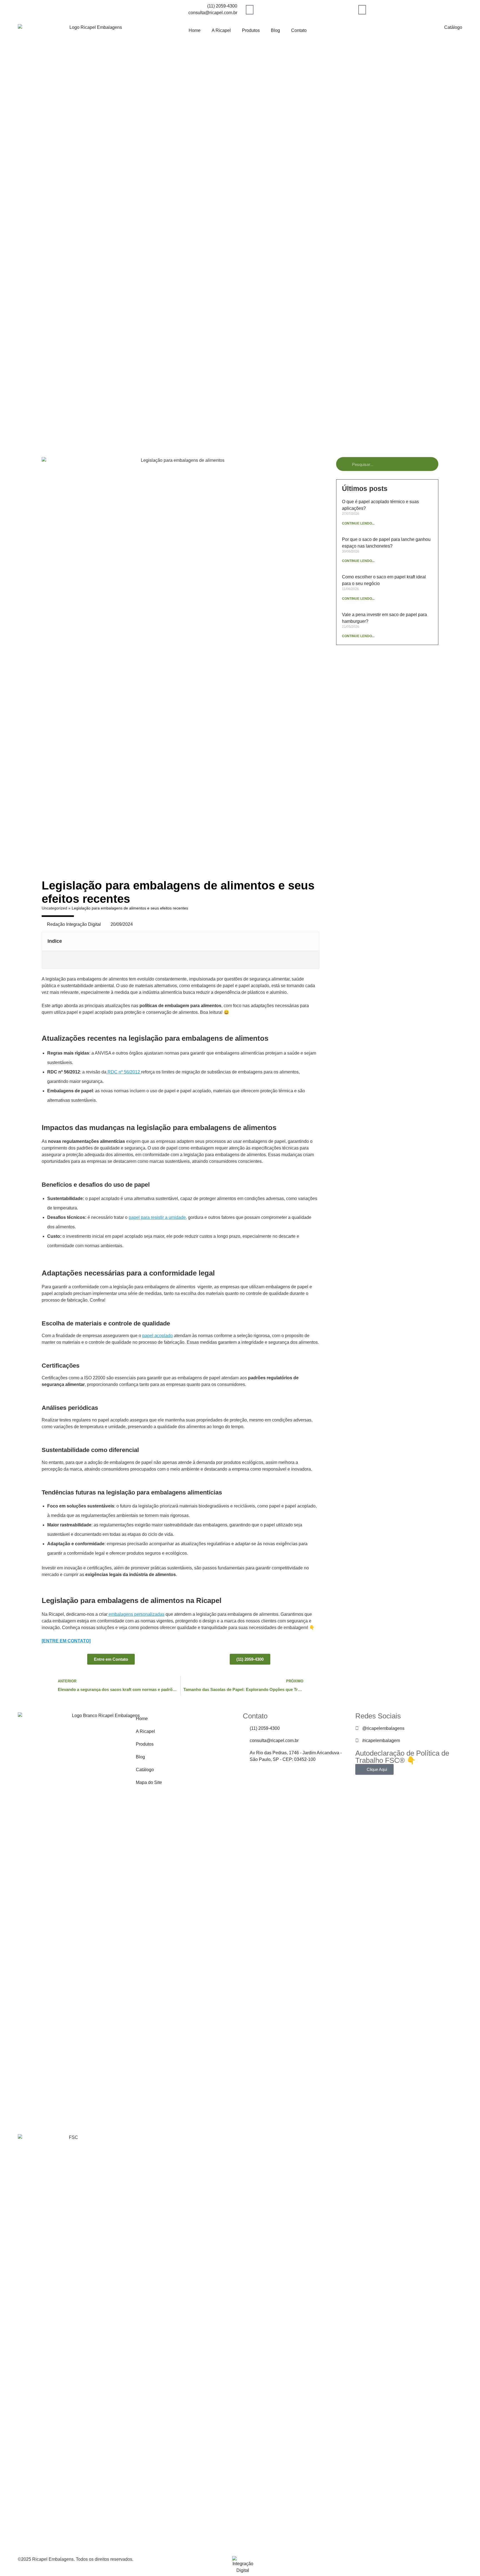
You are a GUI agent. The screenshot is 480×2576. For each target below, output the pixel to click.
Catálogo (453, 27)
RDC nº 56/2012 (124, 1072)
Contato (299, 30)
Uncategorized (54, 908)
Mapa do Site (149, 1782)
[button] (312, 941)
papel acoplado (157, 1336)
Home (195, 30)
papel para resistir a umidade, (158, 1217)
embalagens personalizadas (136, 1614)
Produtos (251, 30)
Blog (275, 30)
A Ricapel (221, 30)
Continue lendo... (358, 523)
